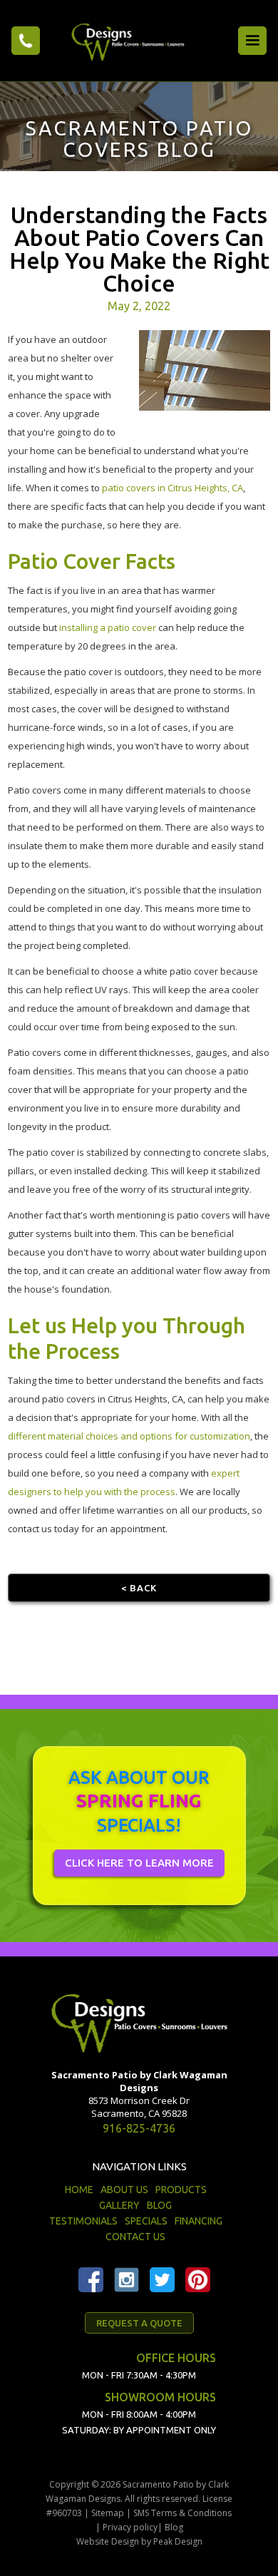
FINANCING (199, 2221)
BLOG (159, 2205)
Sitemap (108, 2513)
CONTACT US (135, 2237)
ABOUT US (124, 2190)
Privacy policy (130, 2527)
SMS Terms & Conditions (182, 2513)
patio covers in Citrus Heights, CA (173, 488)
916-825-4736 (139, 2128)
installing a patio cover (108, 627)
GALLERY (119, 2205)
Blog (174, 2527)
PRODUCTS (181, 2190)
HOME (79, 2190)
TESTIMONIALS (83, 2221)
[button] (252, 41)
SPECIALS (146, 2221)
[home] (124, 40)
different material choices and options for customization (129, 1436)
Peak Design (178, 2541)
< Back (139, 1588)
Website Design (108, 2541)
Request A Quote (139, 2323)
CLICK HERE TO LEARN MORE (139, 1863)
